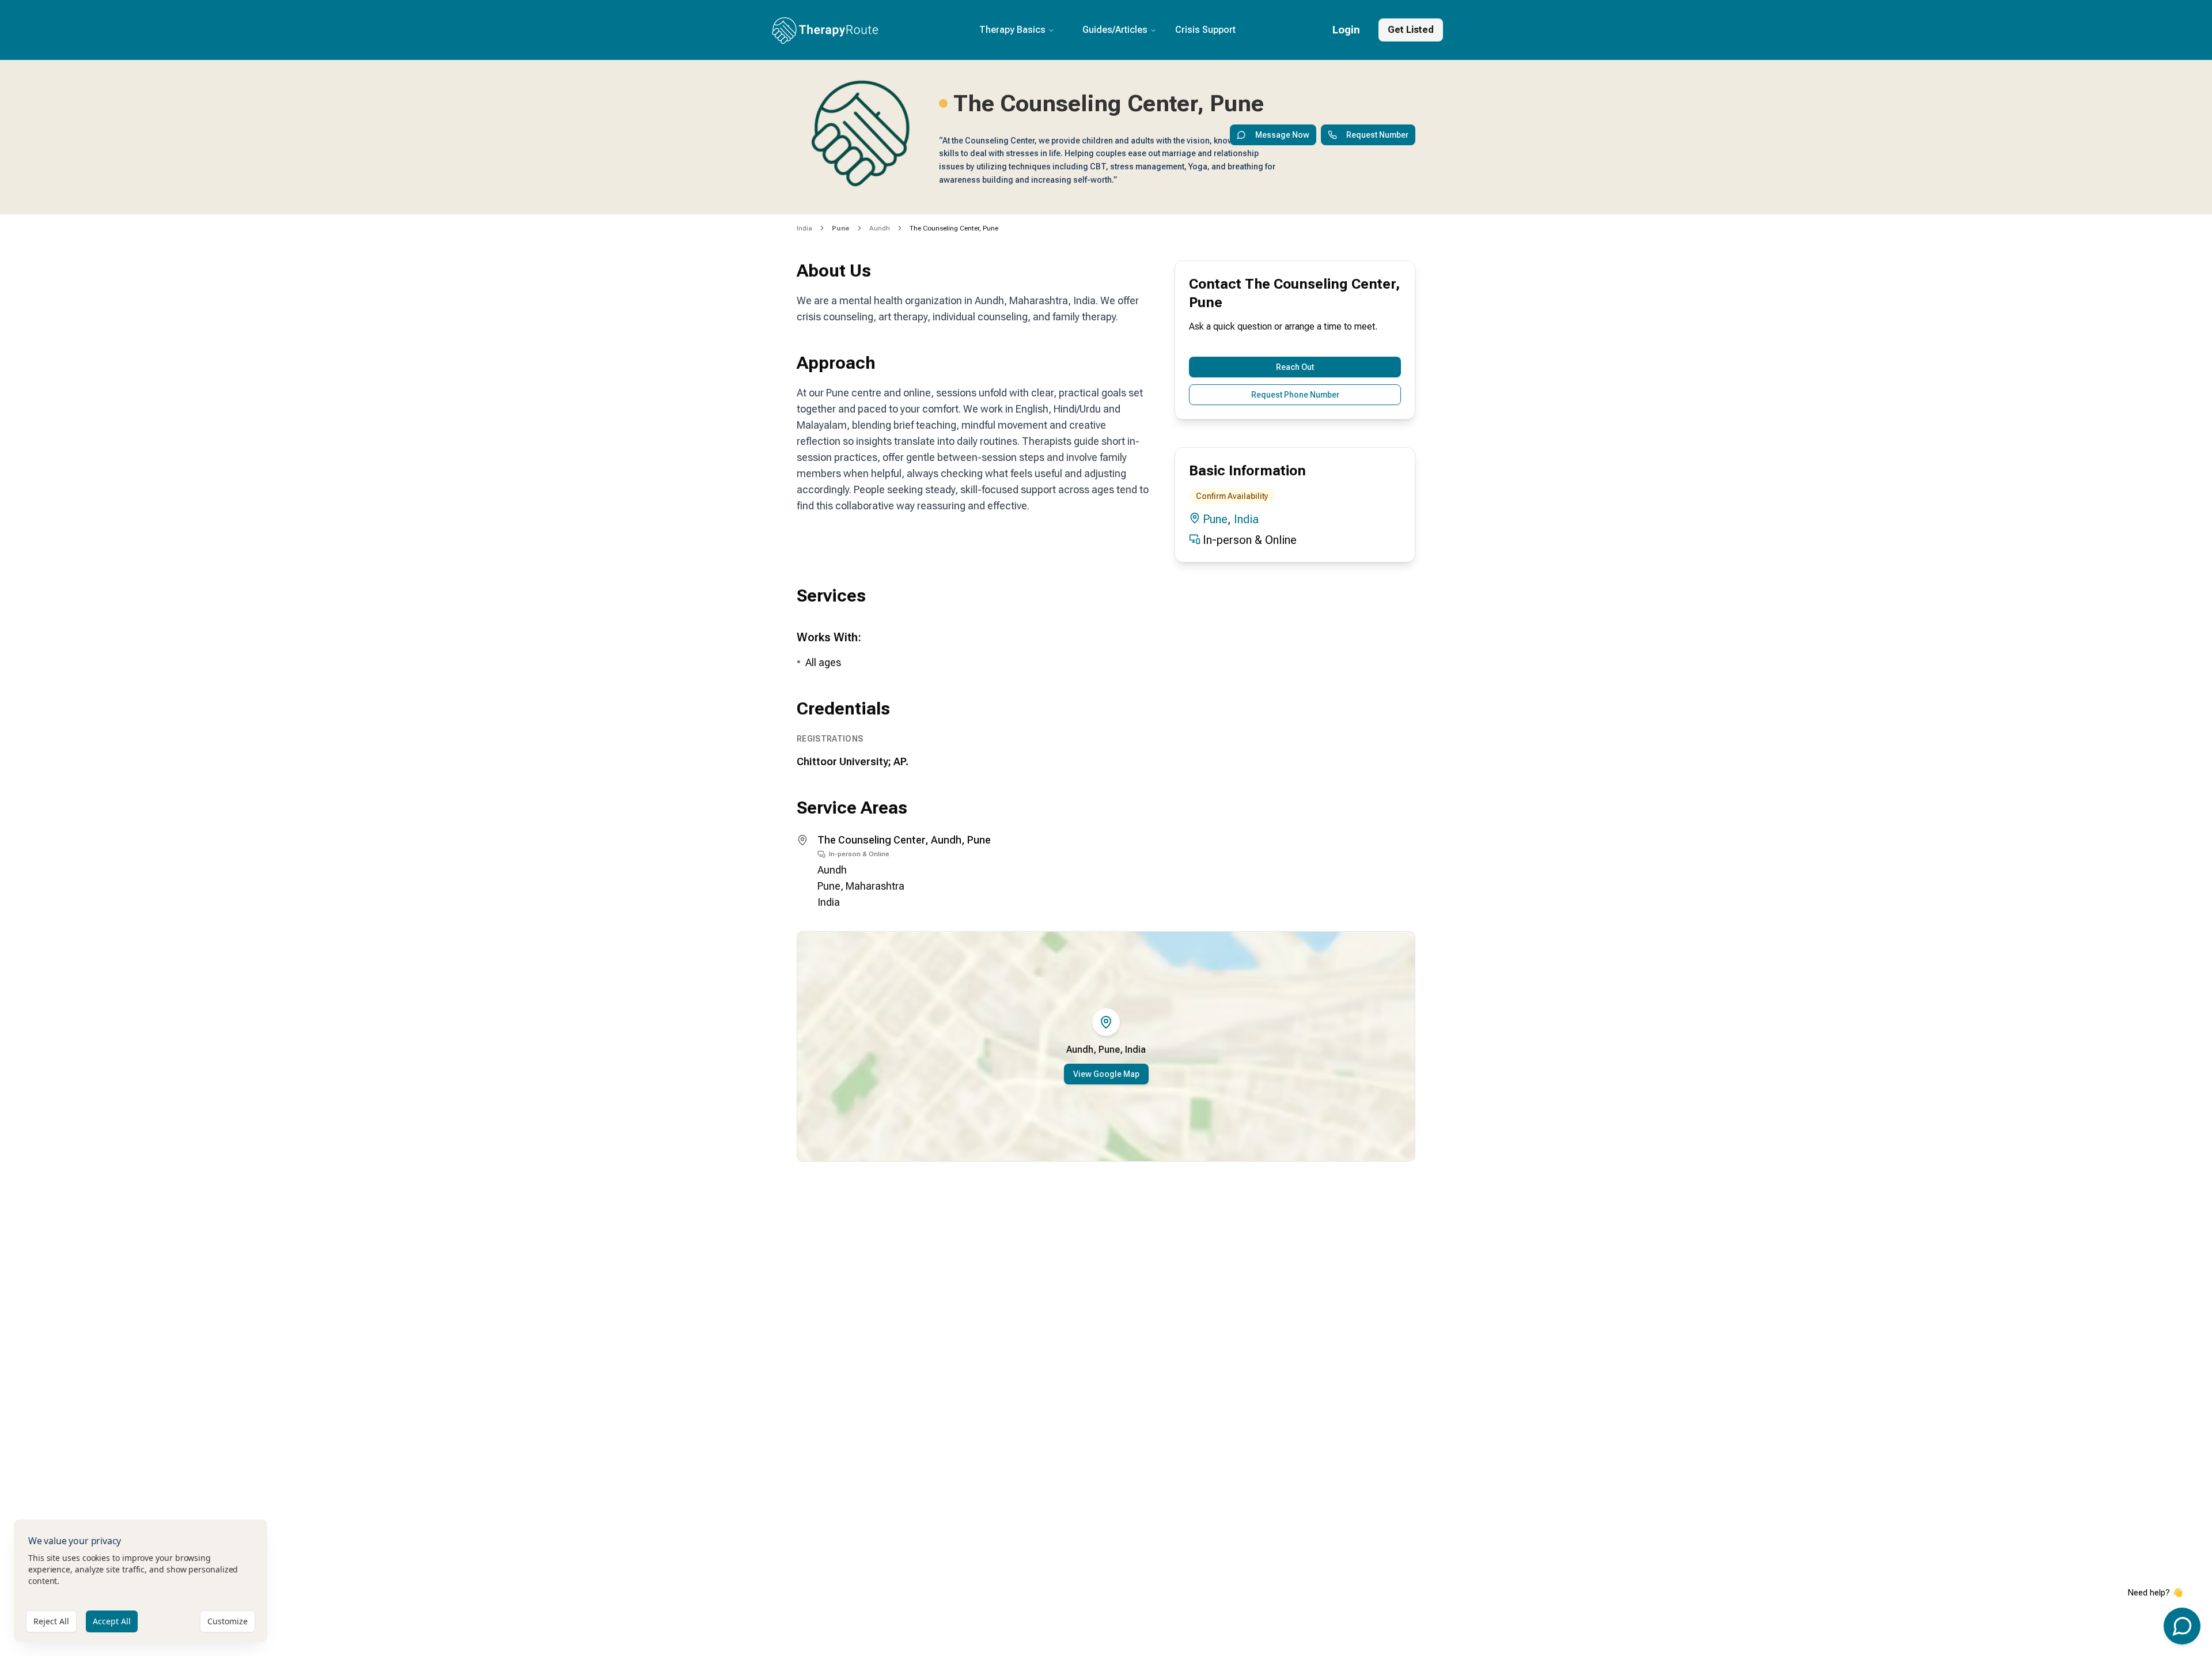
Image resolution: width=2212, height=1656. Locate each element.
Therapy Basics (1012, 30)
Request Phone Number (1295, 395)
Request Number (1377, 135)
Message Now (1282, 135)
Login (1346, 30)
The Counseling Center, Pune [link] (954, 228)
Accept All (112, 1621)
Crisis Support (1205, 30)
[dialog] (141, 1581)
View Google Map (1106, 1074)
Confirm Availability (1232, 496)
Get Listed (1411, 30)
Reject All (51, 1621)
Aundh (880, 228)
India (804, 228)
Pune (1215, 519)
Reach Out (1295, 367)
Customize (228, 1621)
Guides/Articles (1115, 30)
